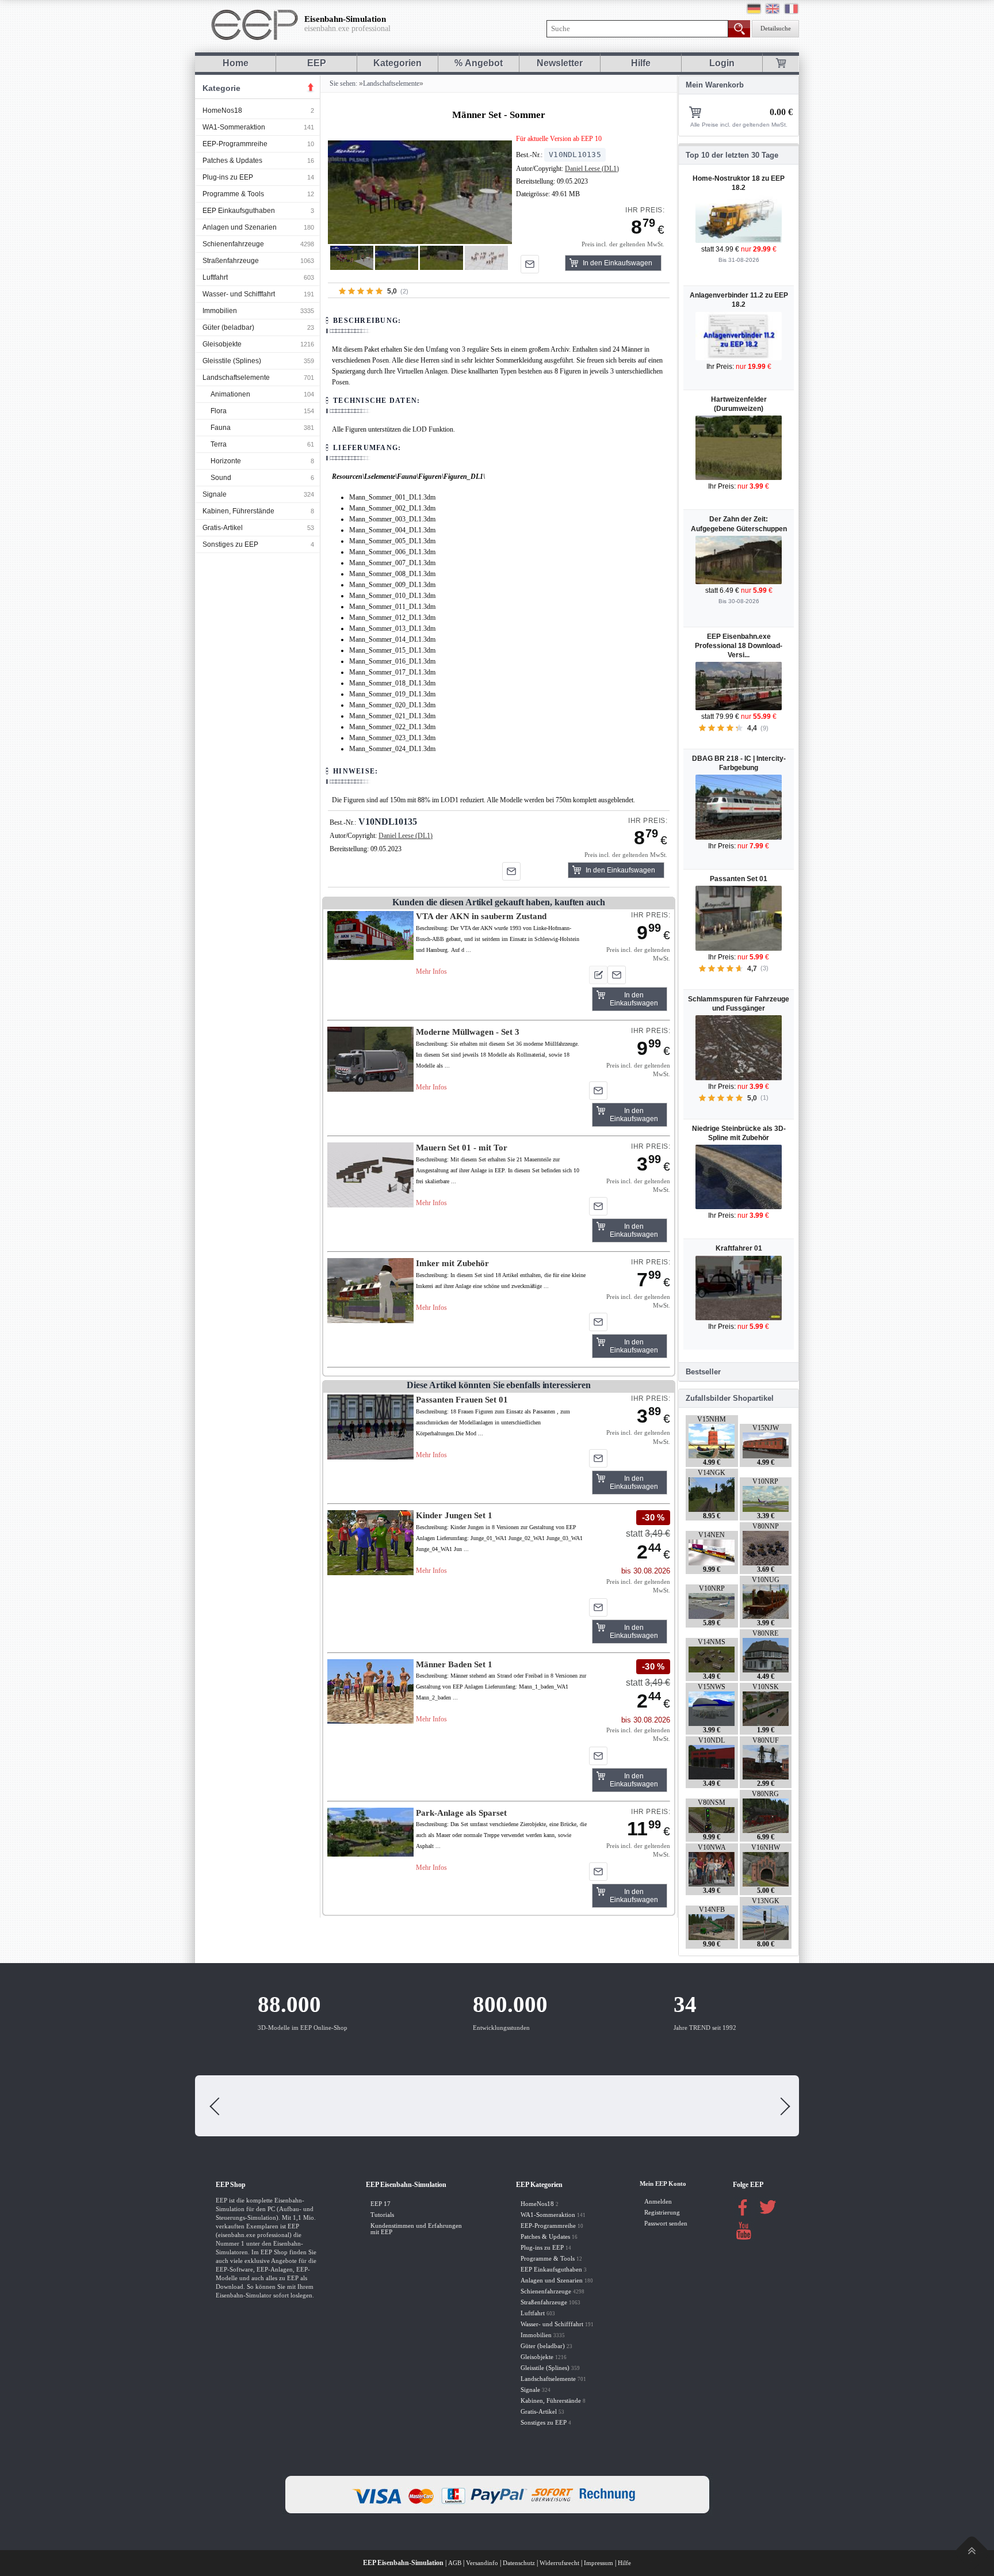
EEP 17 (381, 2204)
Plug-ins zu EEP (228, 177)
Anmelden (658, 2202)
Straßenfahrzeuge (231, 261)
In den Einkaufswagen (618, 263)
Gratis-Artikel (223, 528)
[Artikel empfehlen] (530, 264)
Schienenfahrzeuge (233, 244)
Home (236, 63)
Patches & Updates (232, 161)
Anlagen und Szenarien (240, 227)
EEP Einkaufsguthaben (239, 211)
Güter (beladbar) (228, 327)
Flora (219, 411)
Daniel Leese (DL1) (592, 169)
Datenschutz (519, 2563)
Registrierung (662, 2213)
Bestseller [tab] (703, 1372)
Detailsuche (776, 28)
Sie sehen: (343, 83)
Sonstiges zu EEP (230, 544)
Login (722, 63)
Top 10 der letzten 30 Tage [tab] (732, 155)
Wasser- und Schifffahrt (239, 294)
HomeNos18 (222, 110)
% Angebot (479, 63)
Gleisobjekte (222, 344)
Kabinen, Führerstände (238, 511)
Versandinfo (482, 2563)
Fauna (221, 428)
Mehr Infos (431, 971)
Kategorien (397, 63)
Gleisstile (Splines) (232, 361)
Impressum (599, 2563)
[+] (420, 192)
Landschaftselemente (236, 378)
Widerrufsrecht (559, 2563)
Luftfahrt (215, 277)
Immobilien (220, 311)
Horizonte (226, 461)
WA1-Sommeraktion (234, 127)
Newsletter (560, 63)
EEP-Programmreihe (235, 144)
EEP (317, 63)
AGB (455, 2563)
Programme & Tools (233, 194)
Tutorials (382, 2215)
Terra (219, 444)
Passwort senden (666, 2223)
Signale (215, 494)
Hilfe (641, 63)
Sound (221, 478)
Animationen (230, 394)
